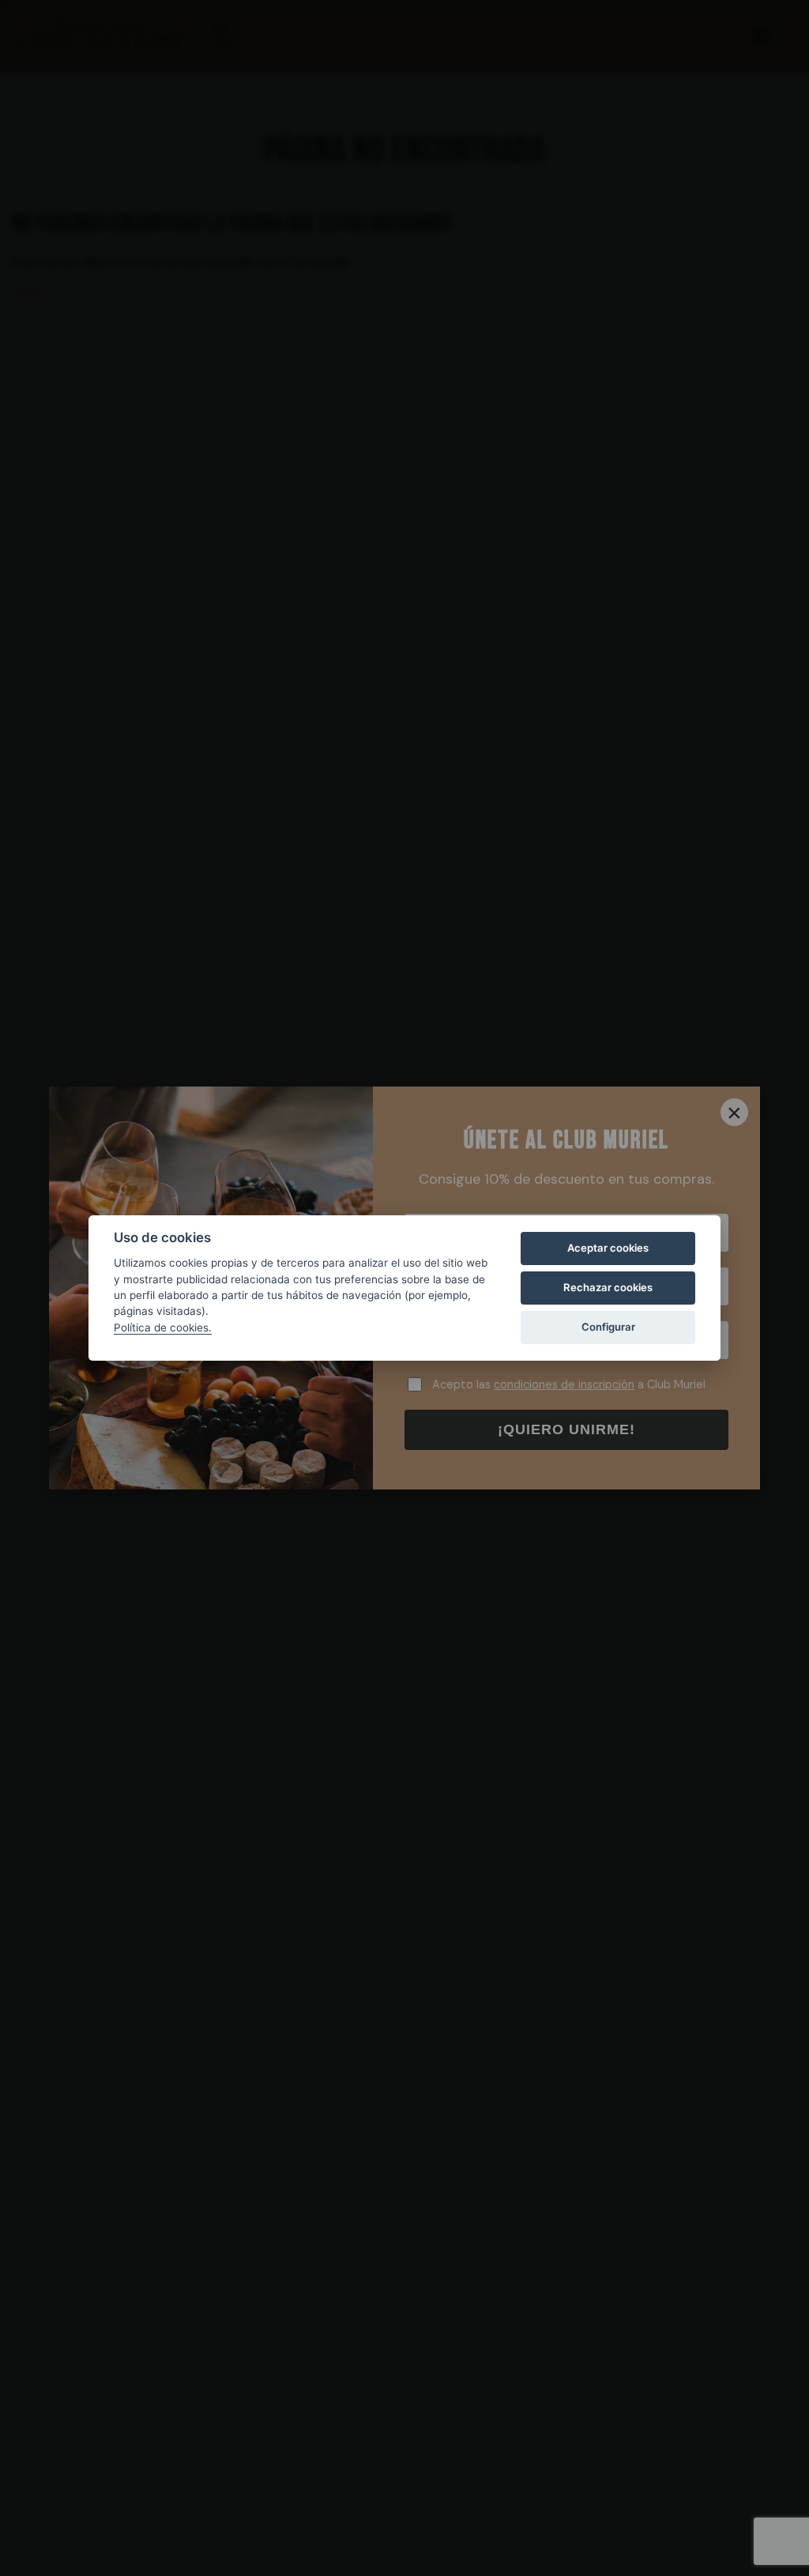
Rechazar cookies (608, 1287)
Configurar (608, 1327)
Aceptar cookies (608, 1248)
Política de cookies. (163, 1328)
